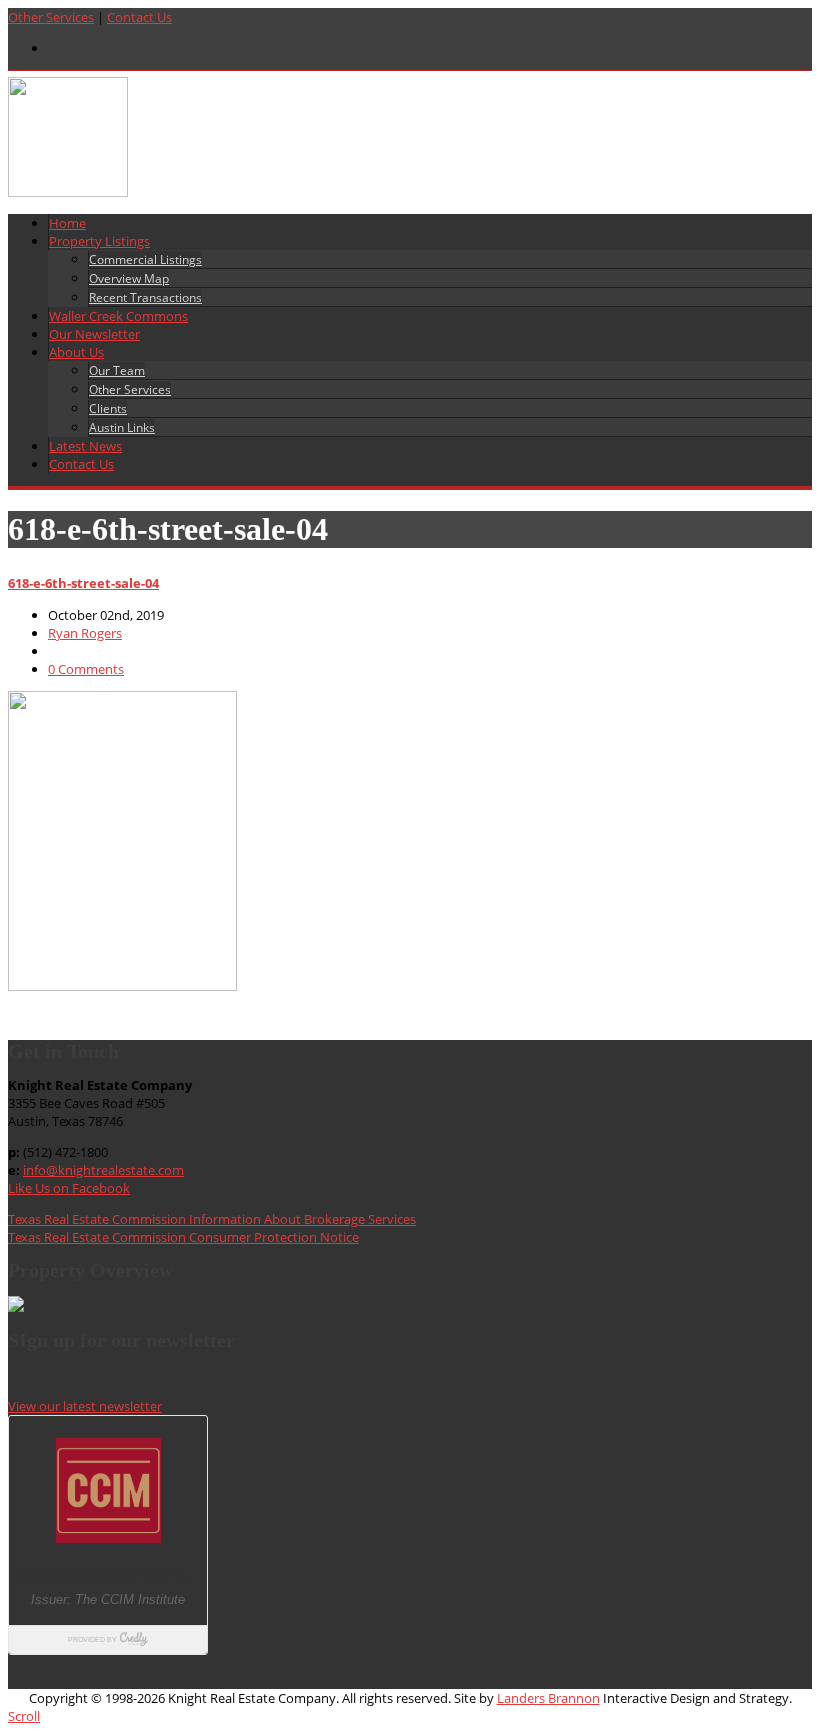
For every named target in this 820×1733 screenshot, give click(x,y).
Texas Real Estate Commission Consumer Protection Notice (183, 1237)
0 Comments (86, 669)
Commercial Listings (145, 259)
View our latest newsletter (85, 1406)
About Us (76, 352)
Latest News (85, 446)
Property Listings (99, 241)
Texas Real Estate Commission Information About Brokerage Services (212, 1219)
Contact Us (139, 17)
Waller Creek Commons (118, 316)
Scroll (24, 1716)
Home (67, 223)
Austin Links (122, 427)
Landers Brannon (548, 1698)
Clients (108, 408)
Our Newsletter (94, 334)
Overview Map (129, 278)
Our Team (117, 370)
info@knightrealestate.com (103, 1170)
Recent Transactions (145, 297)
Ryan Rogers (85, 633)
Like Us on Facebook (69, 1188)
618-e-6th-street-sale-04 (83, 583)
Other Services (51, 17)
